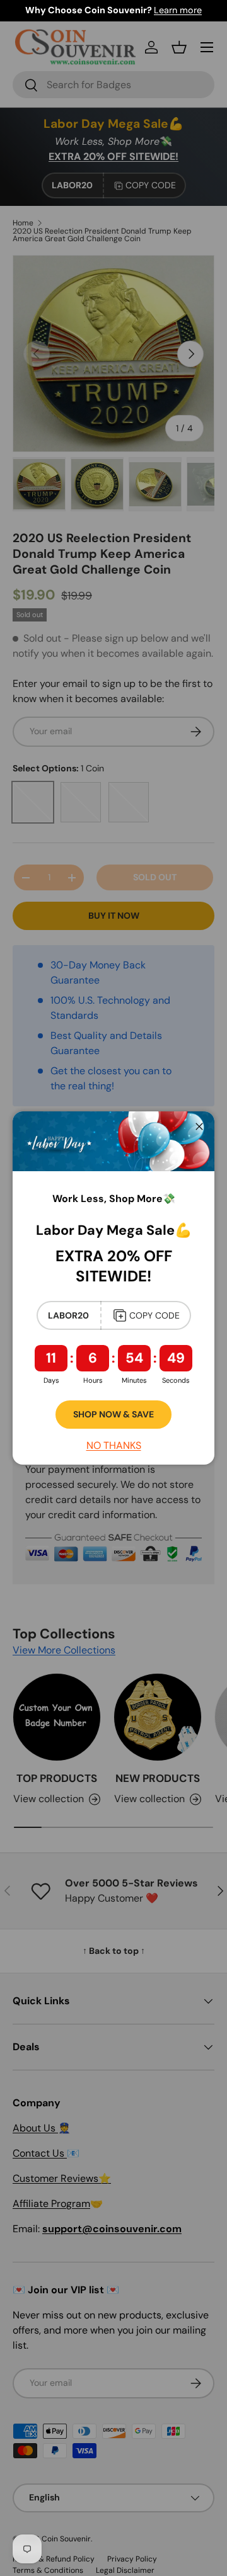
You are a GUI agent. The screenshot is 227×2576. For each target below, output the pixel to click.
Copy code (154, 1315)
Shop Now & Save (113, 1414)
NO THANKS (114, 1445)
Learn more (178, 10)
